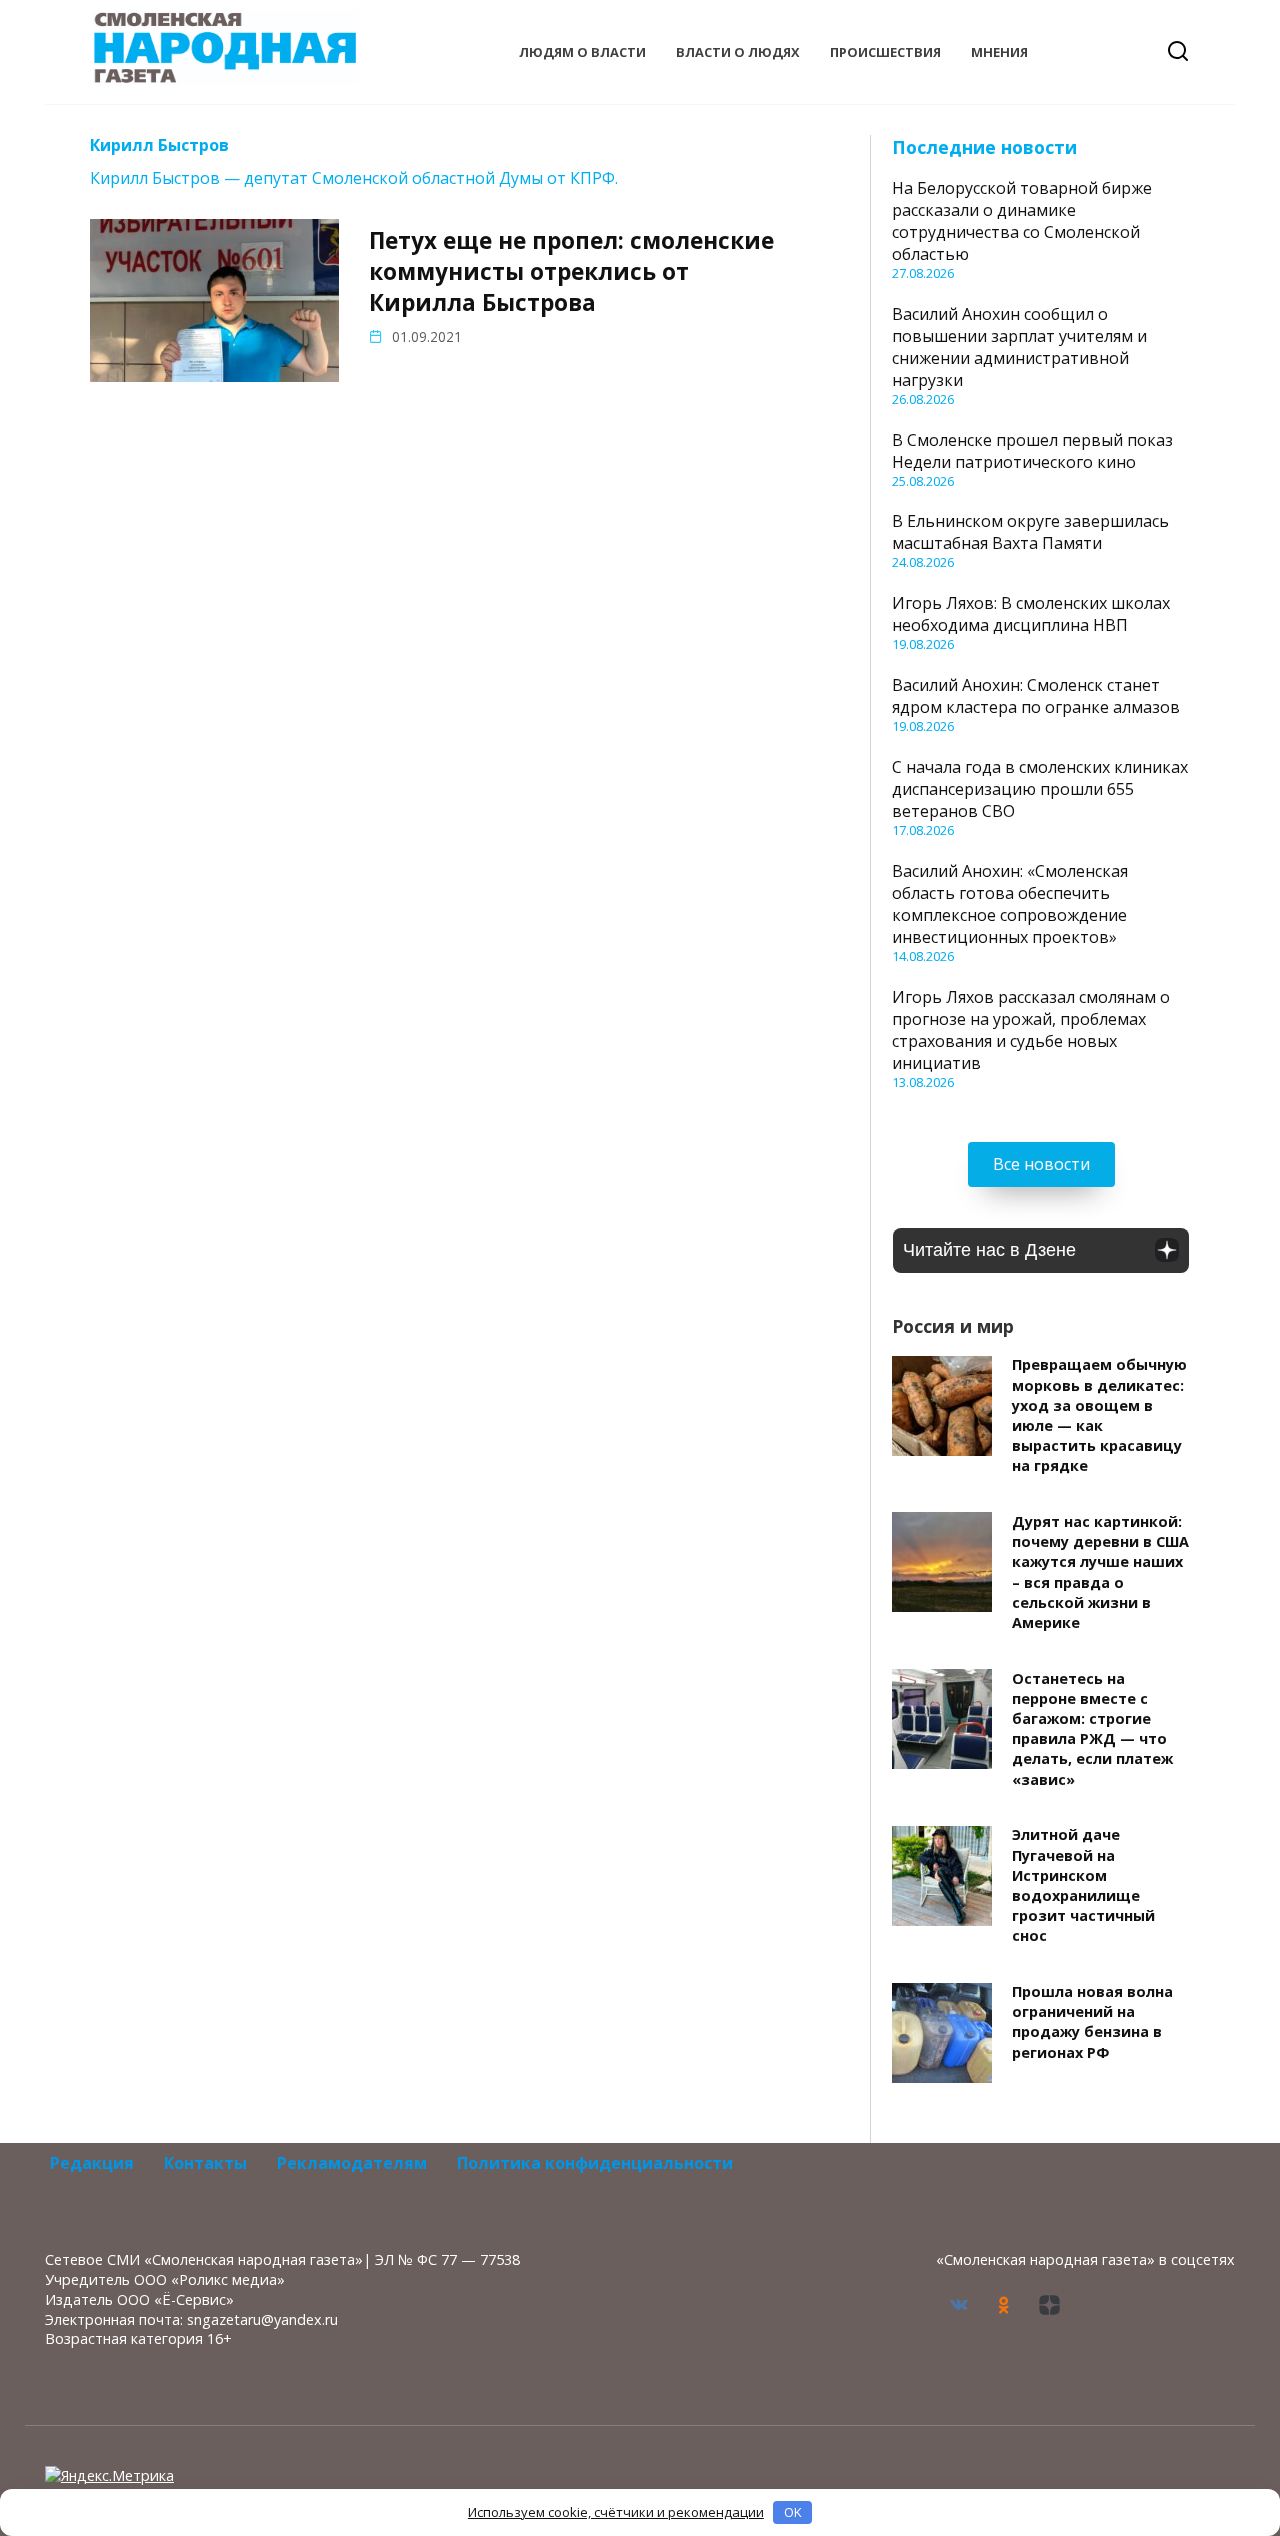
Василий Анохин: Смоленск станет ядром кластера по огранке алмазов (1036, 696)
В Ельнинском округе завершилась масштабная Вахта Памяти (1030, 532)
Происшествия (885, 52)
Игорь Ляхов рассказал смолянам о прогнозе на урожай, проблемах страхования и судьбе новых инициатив (1031, 1030)
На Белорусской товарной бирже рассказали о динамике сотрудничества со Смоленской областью (1022, 221)
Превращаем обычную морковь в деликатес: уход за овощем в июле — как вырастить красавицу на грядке (1099, 1416)
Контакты (205, 2163)
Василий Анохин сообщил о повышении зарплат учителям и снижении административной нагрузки (1019, 347)
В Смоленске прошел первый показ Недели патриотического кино (1032, 451)
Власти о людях (738, 52)
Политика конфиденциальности (595, 2163)
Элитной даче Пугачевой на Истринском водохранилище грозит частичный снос (1083, 1886)
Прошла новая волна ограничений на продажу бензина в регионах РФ (1092, 2022)
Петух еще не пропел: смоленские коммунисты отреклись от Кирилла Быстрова (571, 272)
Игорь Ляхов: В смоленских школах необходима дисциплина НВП (1031, 614)
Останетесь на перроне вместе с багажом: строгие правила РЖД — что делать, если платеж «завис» (1092, 1729)
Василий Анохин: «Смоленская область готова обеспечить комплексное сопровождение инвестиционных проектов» (1010, 904)
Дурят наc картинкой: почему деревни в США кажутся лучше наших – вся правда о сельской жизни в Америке (1100, 1572)
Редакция (92, 2163)
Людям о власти (582, 52)
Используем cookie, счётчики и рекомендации (616, 2512)
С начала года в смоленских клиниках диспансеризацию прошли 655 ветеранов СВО (1040, 789)
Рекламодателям (352, 2163)
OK (793, 2512)
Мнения (999, 52)
